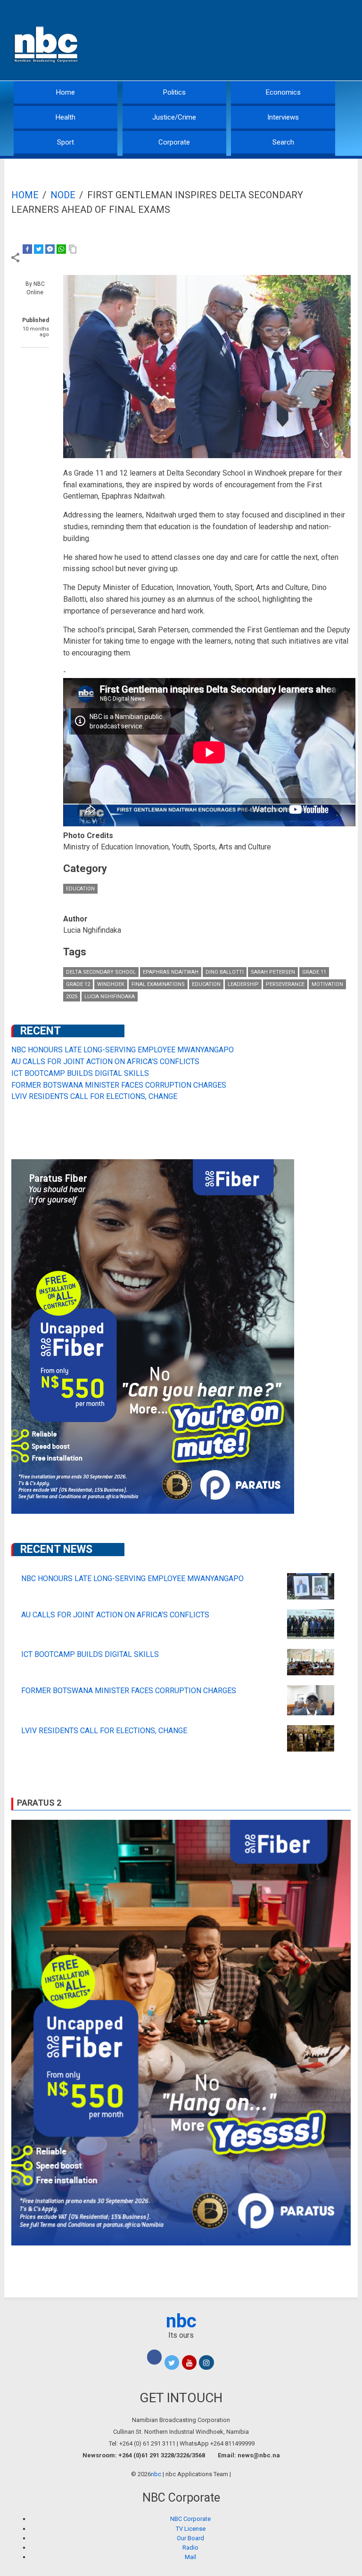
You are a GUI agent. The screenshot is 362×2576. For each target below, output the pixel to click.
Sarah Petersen (273, 972)
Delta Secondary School (101, 972)
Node (63, 195)
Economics (283, 92)
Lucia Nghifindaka (110, 997)
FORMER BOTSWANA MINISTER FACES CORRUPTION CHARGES (119, 1085)
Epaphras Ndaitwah (171, 972)
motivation (327, 984)
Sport (66, 142)
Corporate (174, 142)
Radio (190, 2548)
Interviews (283, 117)
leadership (243, 984)
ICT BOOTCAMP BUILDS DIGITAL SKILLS (80, 1073)
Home (66, 92)
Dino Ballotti (225, 972)
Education (80, 889)
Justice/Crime (174, 117)
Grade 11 (314, 972)
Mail (190, 2557)
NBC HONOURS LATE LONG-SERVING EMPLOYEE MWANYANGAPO (123, 1050)
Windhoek (111, 984)
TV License (191, 2529)
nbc (181, 2321)
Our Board (190, 2538)
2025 (72, 997)
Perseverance (285, 984)
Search (283, 142)
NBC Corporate (190, 2519)
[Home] (47, 44)
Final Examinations (158, 984)
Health (66, 117)
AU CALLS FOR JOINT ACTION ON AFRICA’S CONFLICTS (105, 1062)
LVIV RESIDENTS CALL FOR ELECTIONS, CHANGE (94, 1096)
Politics (174, 92)
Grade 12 (78, 984)
